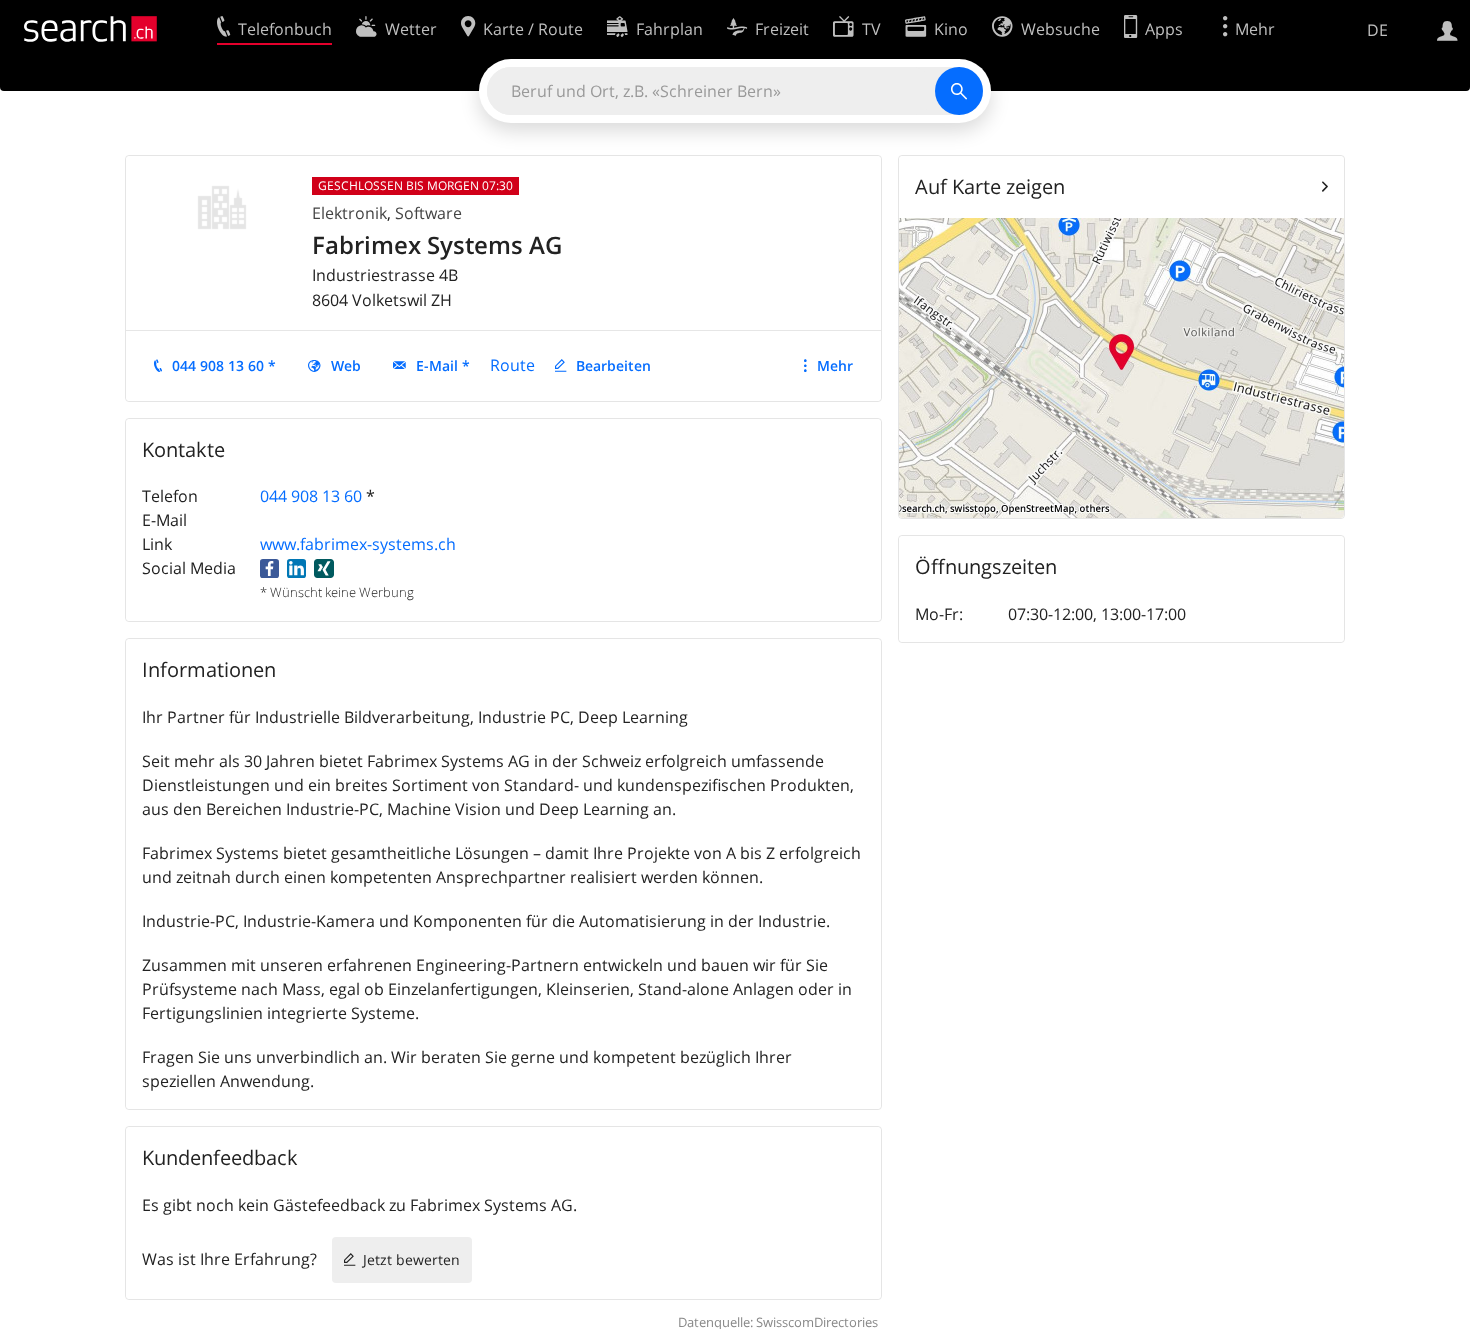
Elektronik (349, 213)
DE (1377, 30)
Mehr (835, 365)
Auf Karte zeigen (990, 186)
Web (346, 365)
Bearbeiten (613, 365)
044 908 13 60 (311, 496)
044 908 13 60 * (224, 365)
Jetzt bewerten (411, 1259)
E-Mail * (443, 365)
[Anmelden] (1447, 29)
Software (428, 213)
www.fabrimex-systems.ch (358, 544)
